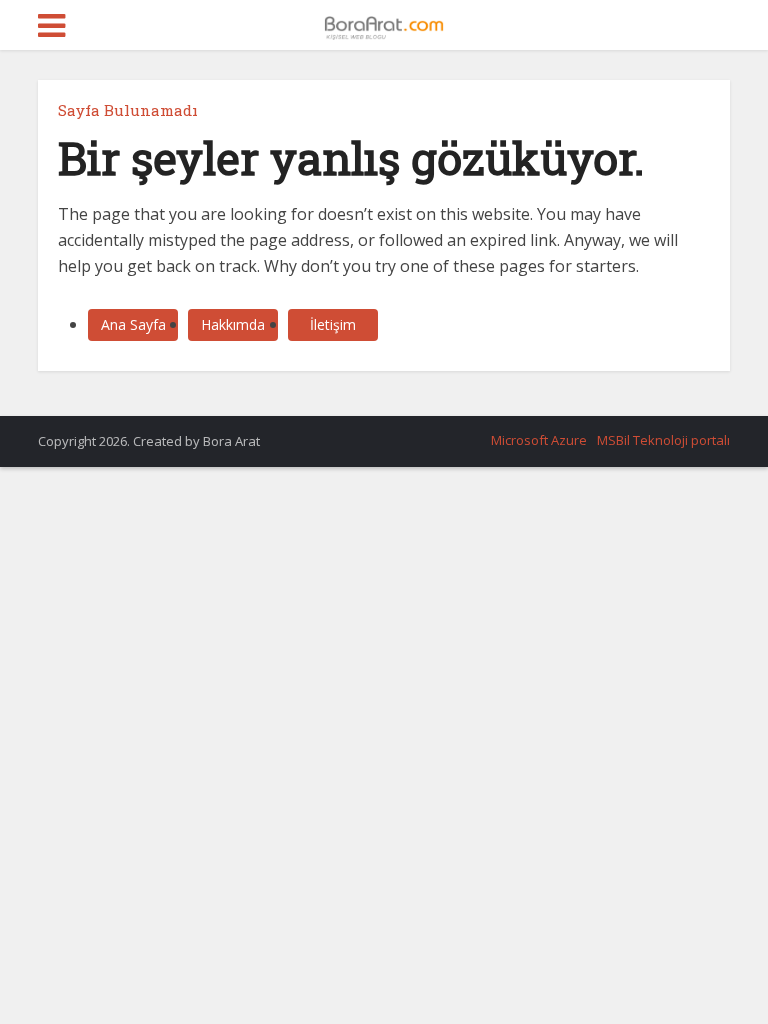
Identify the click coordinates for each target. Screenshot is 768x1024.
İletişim (333, 324)
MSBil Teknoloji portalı (663, 440)
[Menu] (51, 26)
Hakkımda (233, 324)
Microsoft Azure (539, 440)
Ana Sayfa (133, 324)
